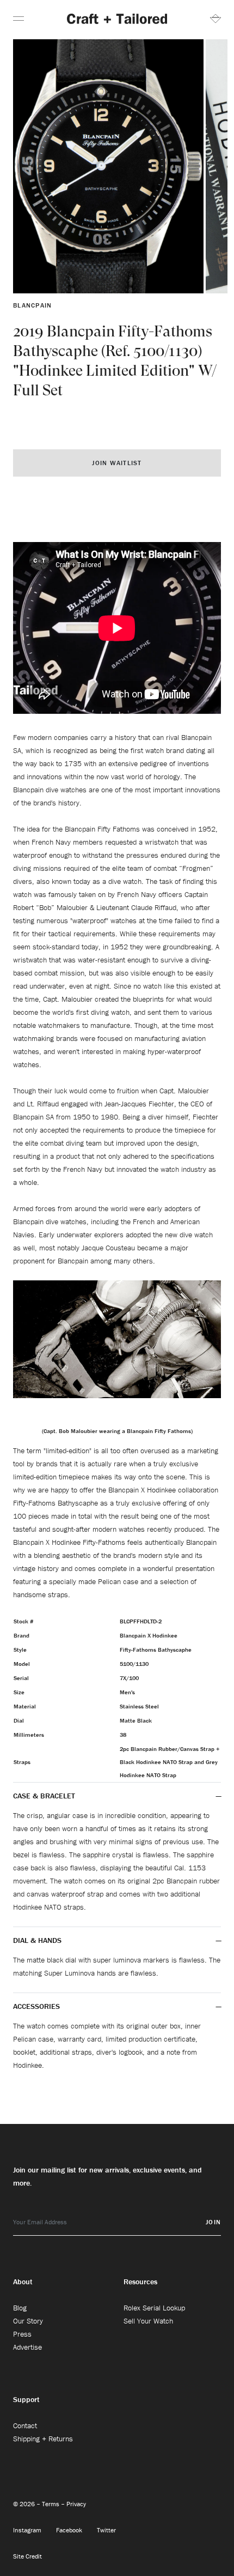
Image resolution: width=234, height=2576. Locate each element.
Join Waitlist (117, 463)
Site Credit (27, 2556)
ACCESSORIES (38, 2006)
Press (22, 2334)
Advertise (27, 2347)
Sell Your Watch (148, 2321)
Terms (51, 2504)
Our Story (28, 2321)
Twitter (106, 2530)
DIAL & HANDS (37, 1940)
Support (26, 2399)
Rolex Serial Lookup (154, 2308)
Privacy (76, 2504)
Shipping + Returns (43, 2439)
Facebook (70, 2530)
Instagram (28, 2530)
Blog (20, 2308)
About (23, 2282)
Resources (140, 2282)
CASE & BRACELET (44, 1796)
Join (213, 2222)
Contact (25, 2425)
